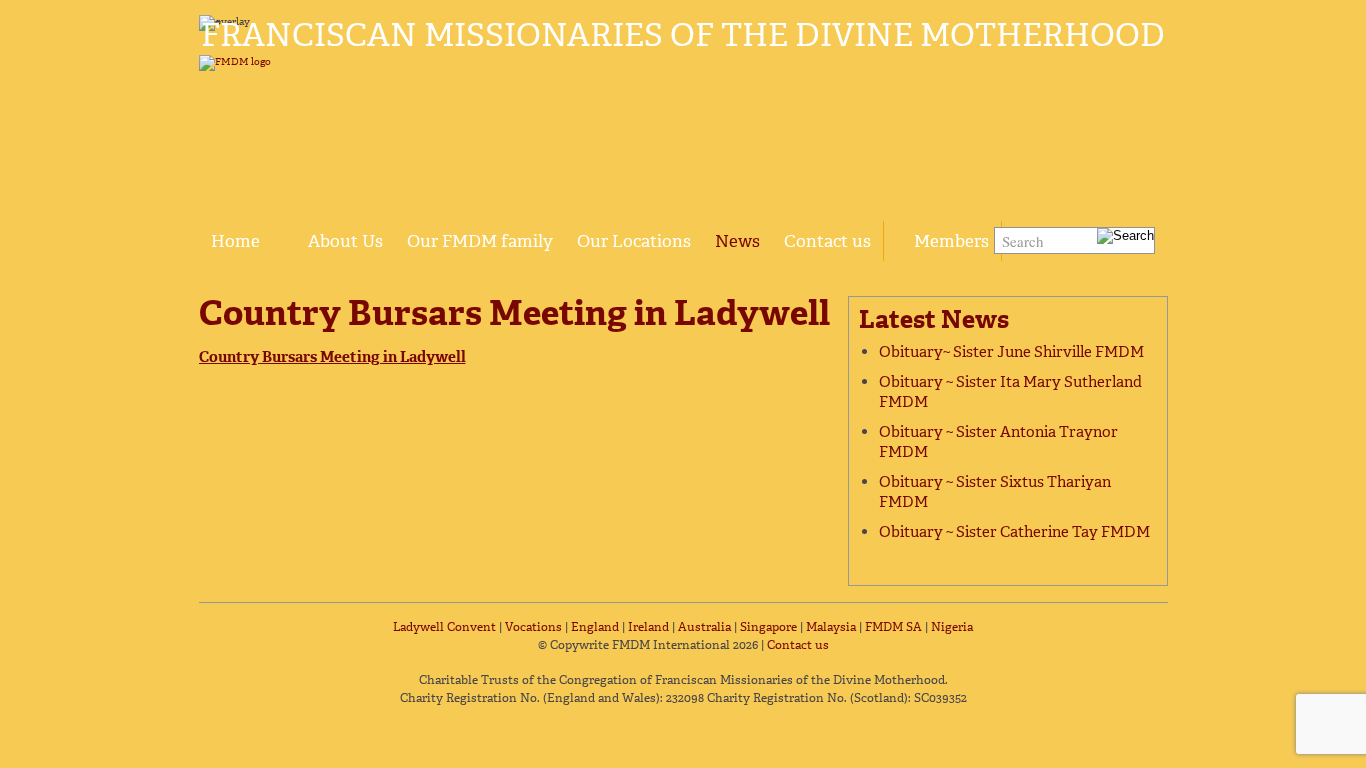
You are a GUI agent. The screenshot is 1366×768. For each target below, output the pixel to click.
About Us (345, 241)
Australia (704, 627)
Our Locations (634, 241)
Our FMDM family (480, 241)
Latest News (934, 319)
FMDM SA (893, 627)
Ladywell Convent (444, 627)
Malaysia (831, 627)
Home (235, 241)
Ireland (648, 627)
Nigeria (952, 627)
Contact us (827, 241)
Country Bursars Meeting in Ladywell (332, 357)
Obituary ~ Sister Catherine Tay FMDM (1014, 532)
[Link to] (284, 230)
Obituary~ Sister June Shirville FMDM (1011, 352)
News (737, 241)
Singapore (768, 627)
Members (951, 241)
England (595, 627)
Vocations (533, 627)
